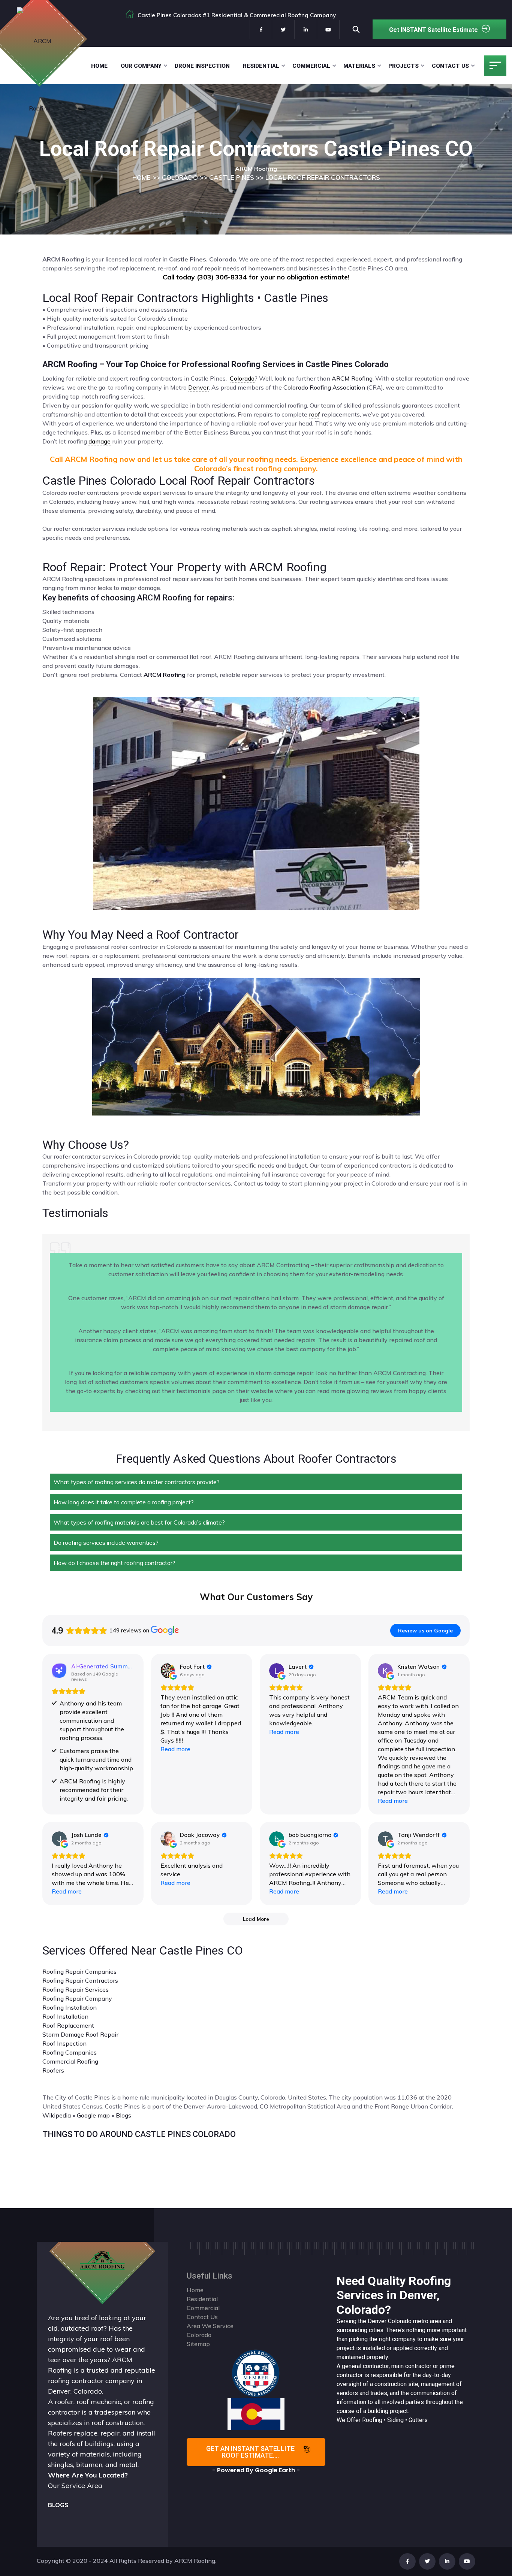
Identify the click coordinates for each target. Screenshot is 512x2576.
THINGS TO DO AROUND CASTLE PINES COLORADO (139, 2134)
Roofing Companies (70, 2052)
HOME (141, 177)
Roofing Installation (70, 2007)
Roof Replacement (68, 2025)
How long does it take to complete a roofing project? (124, 1502)
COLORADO (180, 177)
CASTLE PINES (232, 177)
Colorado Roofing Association (324, 387)
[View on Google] (168, 1671)
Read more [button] (175, 1749)
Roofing (372, 2420)
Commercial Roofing (70, 2061)
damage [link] (100, 441)
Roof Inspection (64, 2043)
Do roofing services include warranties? (106, 1543)
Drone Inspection (202, 66)
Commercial (311, 66)
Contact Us (450, 66)
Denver (377, 2321)
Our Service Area (75, 2486)
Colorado (400, 2321)
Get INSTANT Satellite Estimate (433, 30)
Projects (403, 66)
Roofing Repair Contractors (80, 1980)
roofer (64, 2402)
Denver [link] (198, 387)
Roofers (53, 2070)
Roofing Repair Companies (79, 1971)
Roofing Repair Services (76, 1989)
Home (99, 66)
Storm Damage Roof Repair (80, 2034)
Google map (93, 2115)
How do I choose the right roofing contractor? (115, 1563)
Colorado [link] (242, 378)
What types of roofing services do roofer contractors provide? (137, 1482)
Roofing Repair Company (77, 1998)
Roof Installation (65, 2016)
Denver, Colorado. (76, 2391)
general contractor (365, 2366)
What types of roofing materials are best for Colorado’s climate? (139, 1522)
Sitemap (198, 2344)
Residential (261, 66)
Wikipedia (57, 2115)
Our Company (141, 66)
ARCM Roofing (352, 378)
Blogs (124, 2115)
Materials (359, 66)
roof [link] (314, 414)
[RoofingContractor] (256, 2373)
